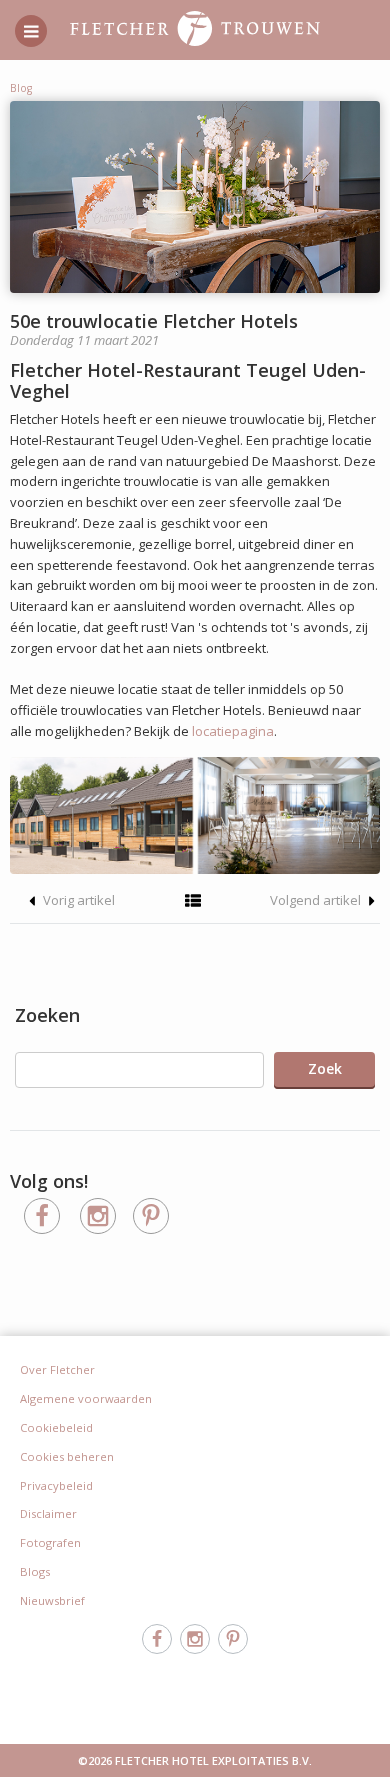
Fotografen (50, 1542)
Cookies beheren (67, 1456)
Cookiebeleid (56, 1427)
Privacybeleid (56, 1485)
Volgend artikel (317, 900)
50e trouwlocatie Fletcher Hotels (154, 321)
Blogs (35, 1571)
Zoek (325, 1068)
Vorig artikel (77, 900)
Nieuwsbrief (52, 1600)
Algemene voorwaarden (86, 1398)
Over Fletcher (57, 1369)
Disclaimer (48, 1513)
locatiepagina (233, 731)
